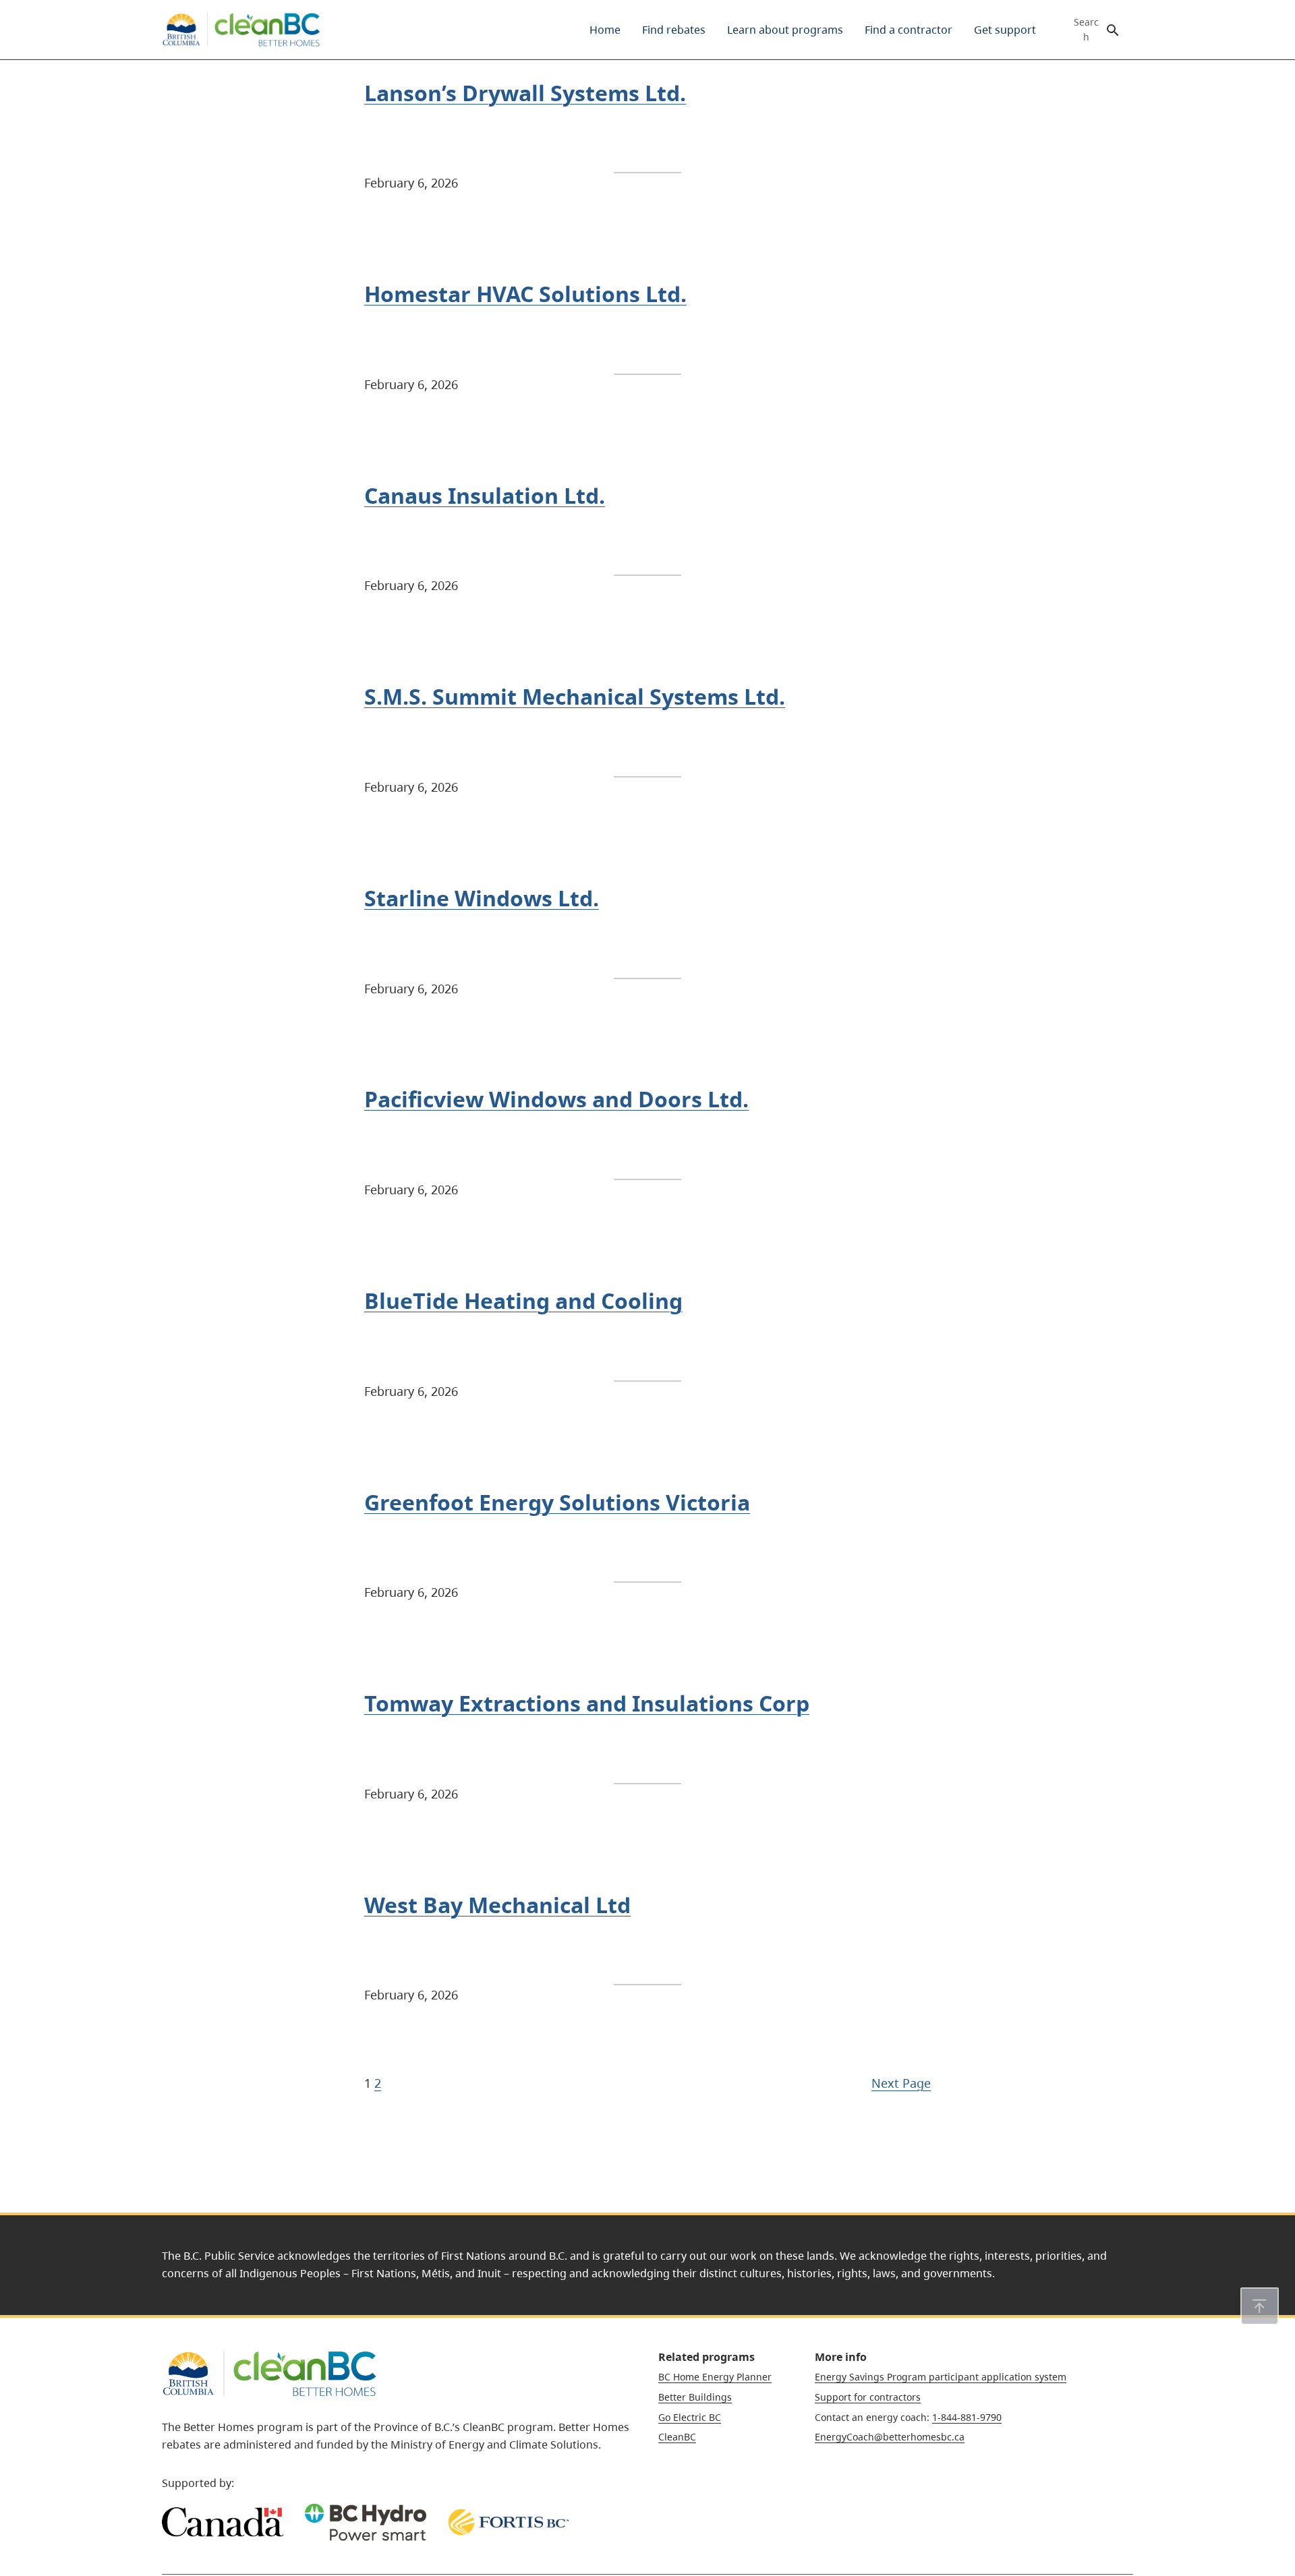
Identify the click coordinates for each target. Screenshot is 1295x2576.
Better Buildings (695, 2397)
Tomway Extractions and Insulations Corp (587, 1703)
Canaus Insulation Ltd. (485, 495)
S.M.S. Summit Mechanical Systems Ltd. (575, 696)
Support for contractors (868, 2397)
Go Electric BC (690, 2417)
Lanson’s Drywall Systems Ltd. (525, 93)
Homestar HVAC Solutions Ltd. (525, 294)
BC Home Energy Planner (715, 2377)
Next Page (901, 2083)
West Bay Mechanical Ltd (497, 1905)
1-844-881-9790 (967, 2417)
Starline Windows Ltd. (482, 898)
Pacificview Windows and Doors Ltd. (556, 1099)
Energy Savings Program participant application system (941, 2377)
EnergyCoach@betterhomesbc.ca (890, 2437)
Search (1086, 30)
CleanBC (677, 2437)
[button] (1260, 2306)
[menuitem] (605, 30)
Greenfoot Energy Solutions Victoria (557, 1502)
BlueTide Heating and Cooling (523, 1300)
